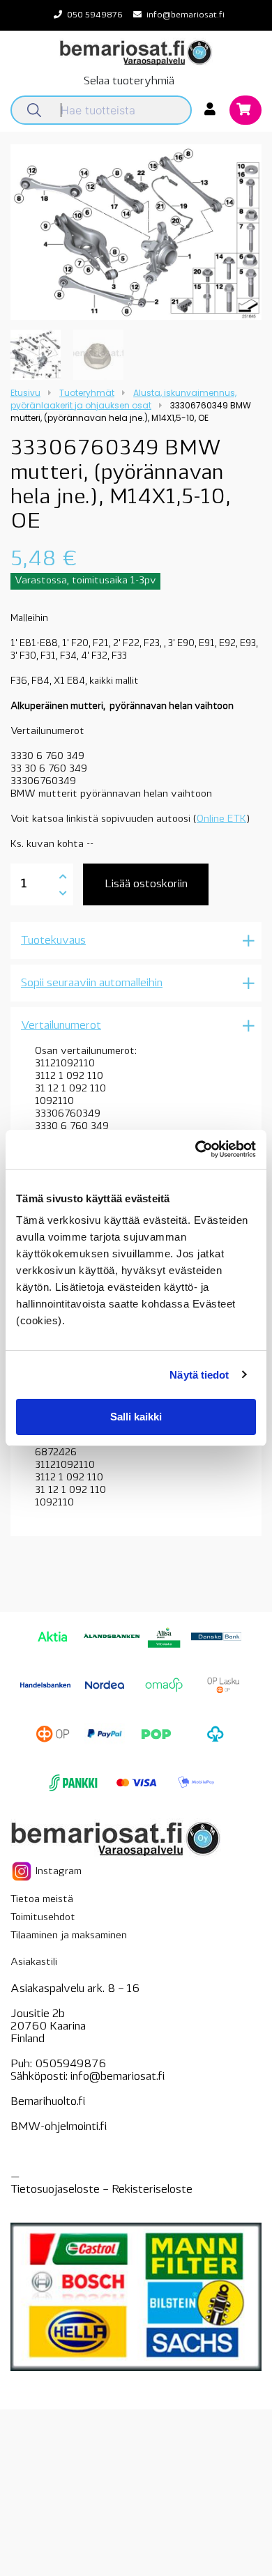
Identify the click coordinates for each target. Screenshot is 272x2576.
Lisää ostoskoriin (146, 884)
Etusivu (25, 393)
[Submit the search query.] (34, 110)
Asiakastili (34, 1962)
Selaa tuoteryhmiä (129, 82)
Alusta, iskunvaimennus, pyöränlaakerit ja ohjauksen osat (123, 399)
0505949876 (70, 2064)
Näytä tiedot (199, 1375)
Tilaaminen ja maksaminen (69, 1936)
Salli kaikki (136, 1417)
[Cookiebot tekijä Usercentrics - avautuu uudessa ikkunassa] (196, 1149)
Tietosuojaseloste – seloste (101, 2190)
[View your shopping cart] (245, 111)
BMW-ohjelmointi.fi (59, 2127)
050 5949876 (95, 15)
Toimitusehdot (43, 1918)
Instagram (57, 1871)
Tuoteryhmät (87, 393)
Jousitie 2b (38, 2014)
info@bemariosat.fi (186, 15)
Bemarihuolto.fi (48, 2102)
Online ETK (221, 819)
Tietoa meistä (42, 1900)
